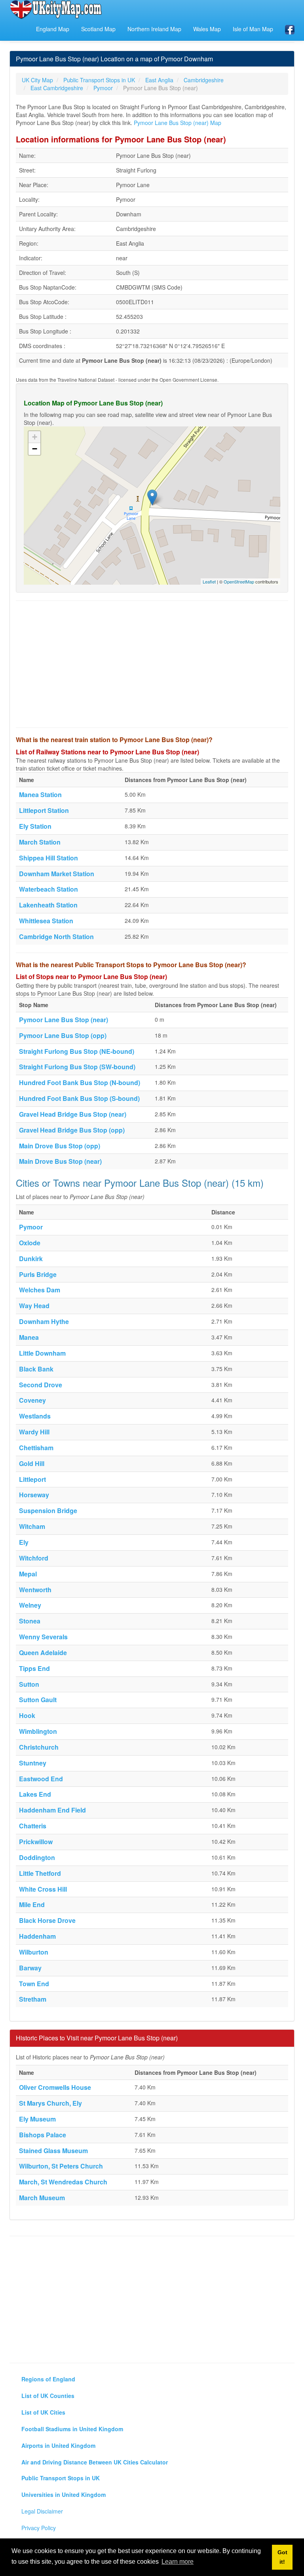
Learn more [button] (178, 2562)
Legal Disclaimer (42, 2511)
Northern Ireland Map (154, 29)
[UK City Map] (56, 9)
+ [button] (35, 437)
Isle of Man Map (253, 29)
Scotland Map (98, 29)
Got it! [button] (282, 2557)
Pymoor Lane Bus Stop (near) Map (178, 123)
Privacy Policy (39, 2528)
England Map (53, 29)
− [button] (35, 449)
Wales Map (207, 29)
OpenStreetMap (239, 581)
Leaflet (209, 581)
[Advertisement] (152, 664)
